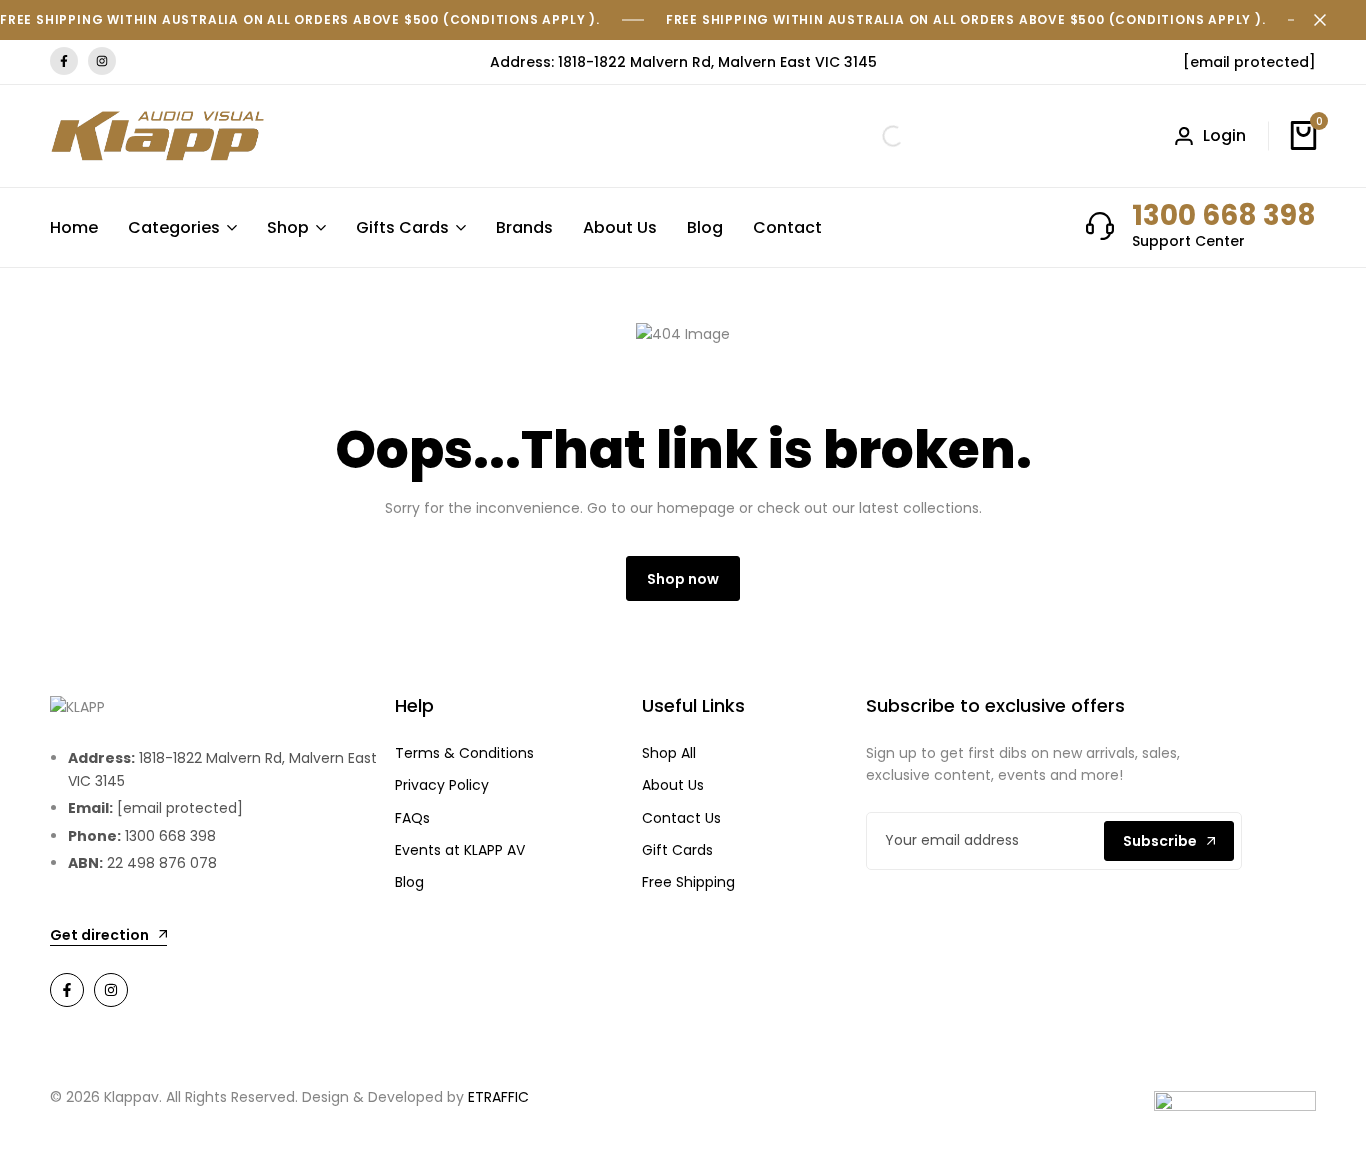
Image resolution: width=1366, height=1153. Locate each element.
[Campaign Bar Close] (1330, 20)
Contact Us (681, 818)
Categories (174, 227)
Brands (524, 227)
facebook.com (64, 61)
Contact (787, 227)
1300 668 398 (1224, 215)
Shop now (683, 579)
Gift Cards (677, 850)
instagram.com (102, 61)
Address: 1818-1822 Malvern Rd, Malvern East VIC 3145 (683, 62)
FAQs (412, 818)
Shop (288, 227)
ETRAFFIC (498, 1097)
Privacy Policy (442, 785)
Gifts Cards (402, 227)
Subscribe (1160, 841)
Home (74, 227)
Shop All (669, 753)
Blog (705, 227)
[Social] (67, 990)
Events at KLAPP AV (460, 850)
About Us (620, 227)
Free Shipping (688, 882)
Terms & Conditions (464, 753)
